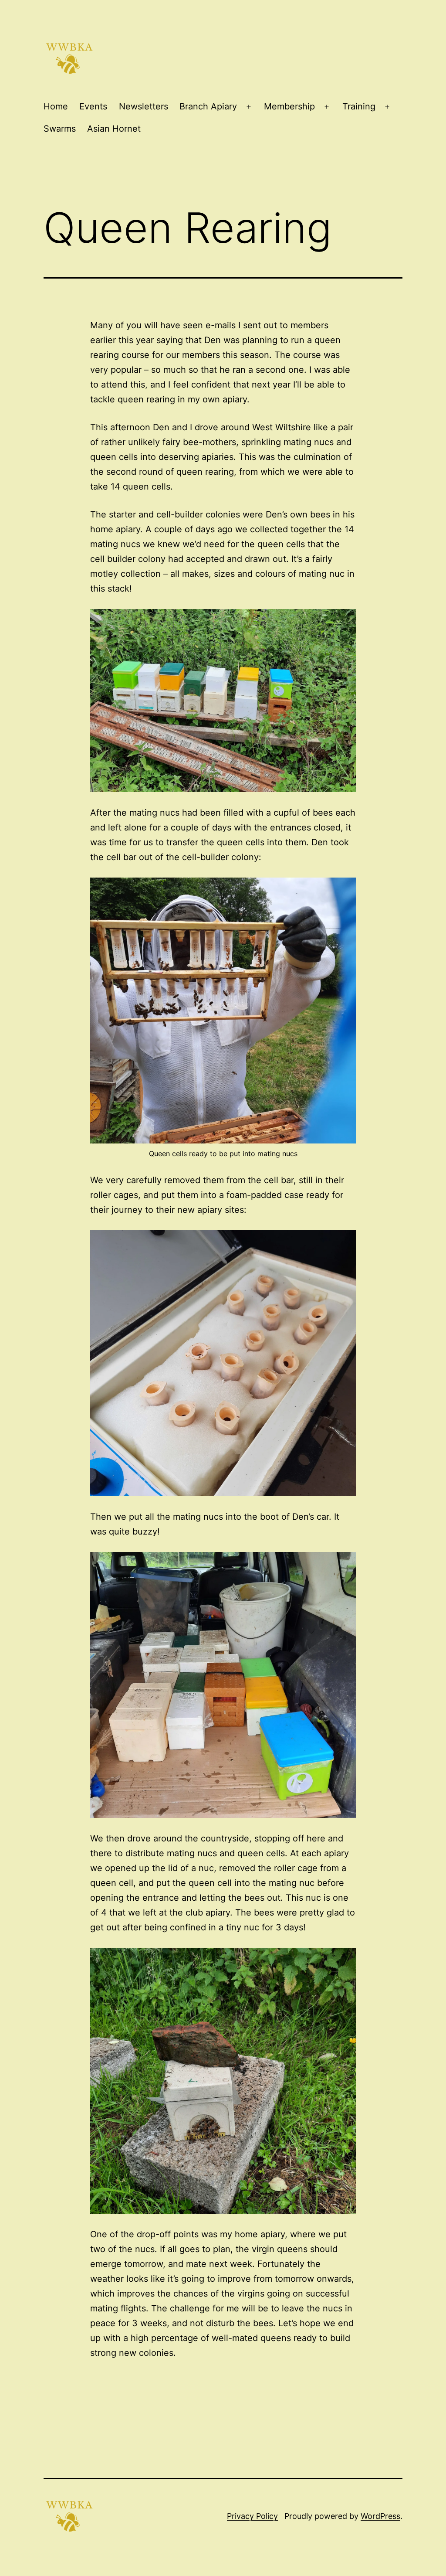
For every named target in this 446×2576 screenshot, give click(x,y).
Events (93, 106)
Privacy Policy (252, 2516)
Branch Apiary (208, 106)
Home (56, 106)
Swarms (60, 129)
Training (359, 106)
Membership (289, 106)
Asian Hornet (114, 129)
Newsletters (144, 106)
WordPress (380, 2516)
